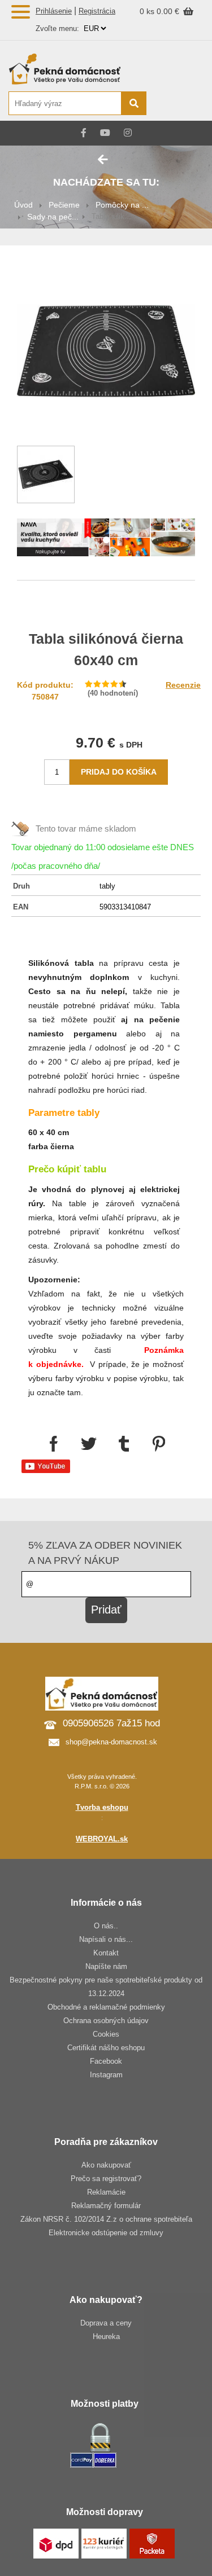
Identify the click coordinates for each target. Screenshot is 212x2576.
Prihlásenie (54, 11)
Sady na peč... (53, 217)
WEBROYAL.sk (102, 1839)
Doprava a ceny (106, 2323)
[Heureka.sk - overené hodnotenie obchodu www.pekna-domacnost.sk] (177, 104)
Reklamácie (106, 2192)
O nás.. (106, 1926)
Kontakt (106, 1953)
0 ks (148, 11)
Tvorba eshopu (102, 1807)
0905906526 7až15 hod (111, 1723)
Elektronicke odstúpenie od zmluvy (106, 2233)
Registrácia (97, 11)
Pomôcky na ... (122, 205)
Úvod (23, 205)
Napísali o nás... (106, 1939)
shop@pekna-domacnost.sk (111, 1742)
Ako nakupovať (106, 2165)
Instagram (106, 2075)
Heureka (106, 2337)
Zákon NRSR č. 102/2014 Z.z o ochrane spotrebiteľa (106, 2219)
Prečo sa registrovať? (106, 2179)
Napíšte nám (106, 1966)
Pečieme (64, 205)
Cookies (106, 2034)
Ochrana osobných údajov (106, 2021)
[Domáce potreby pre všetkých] (77, 69)
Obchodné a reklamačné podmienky (106, 2007)
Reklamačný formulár (106, 2206)
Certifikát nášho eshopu (106, 2048)
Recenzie (183, 685)
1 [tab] (106, 540)
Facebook (106, 2061)
